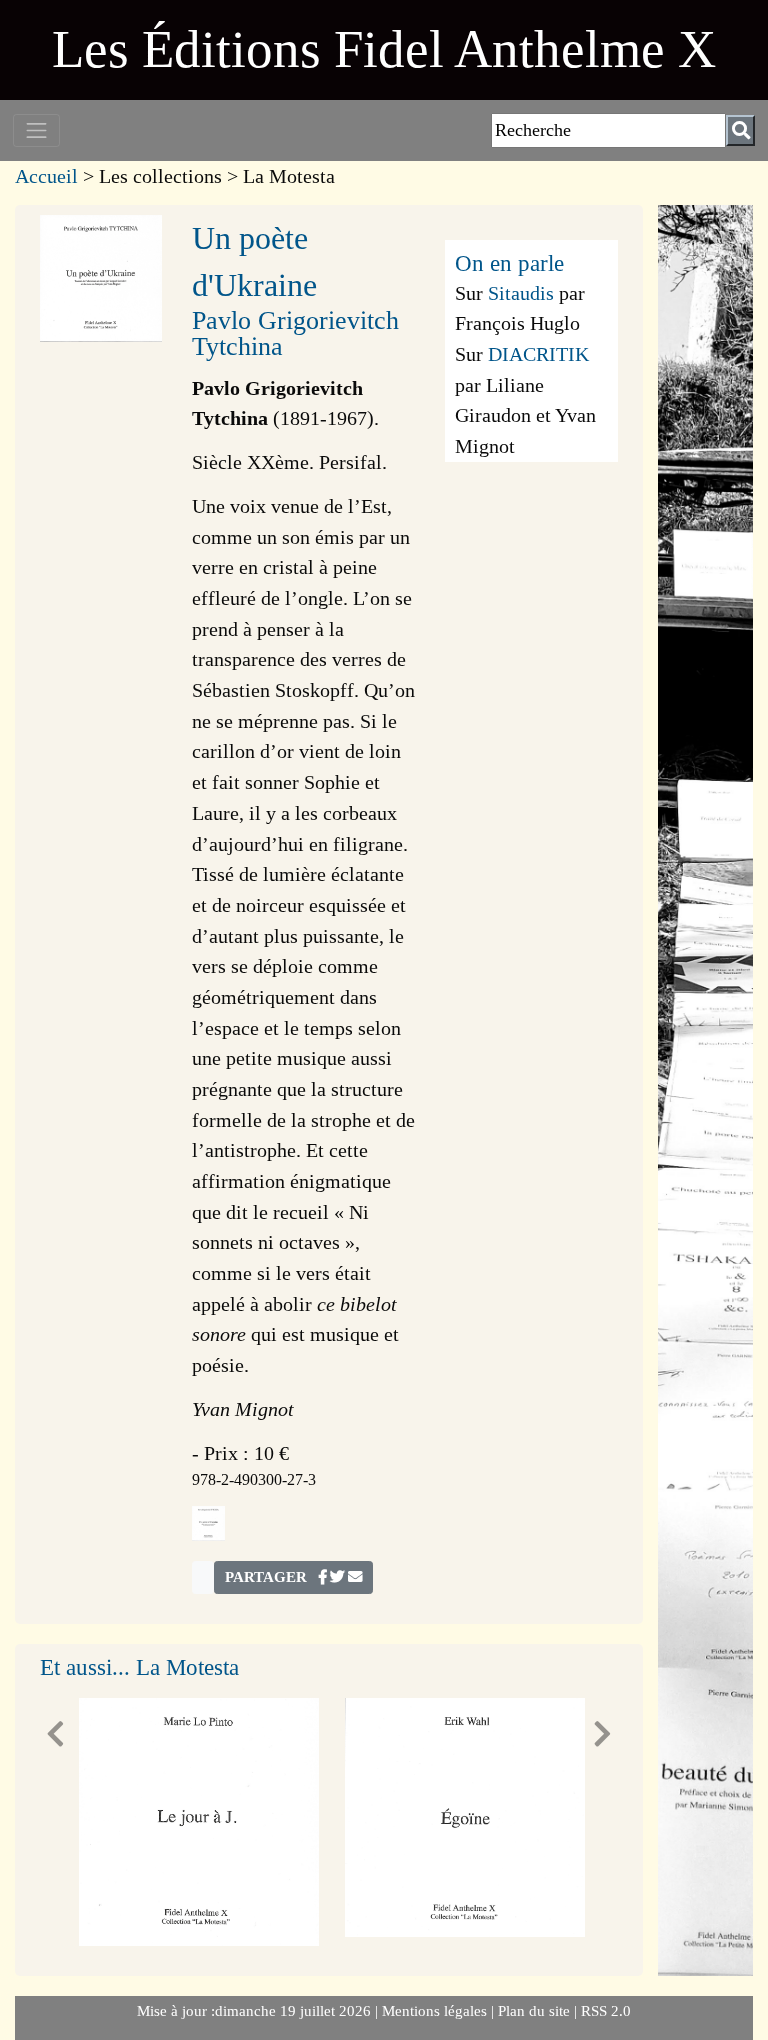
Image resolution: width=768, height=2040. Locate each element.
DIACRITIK (538, 354)
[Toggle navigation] (36, 130)
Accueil (46, 176)
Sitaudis (521, 293)
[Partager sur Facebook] (322, 1577)
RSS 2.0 (604, 2011)
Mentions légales (436, 2011)
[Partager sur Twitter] (337, 1577)
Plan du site (536, 2011)
